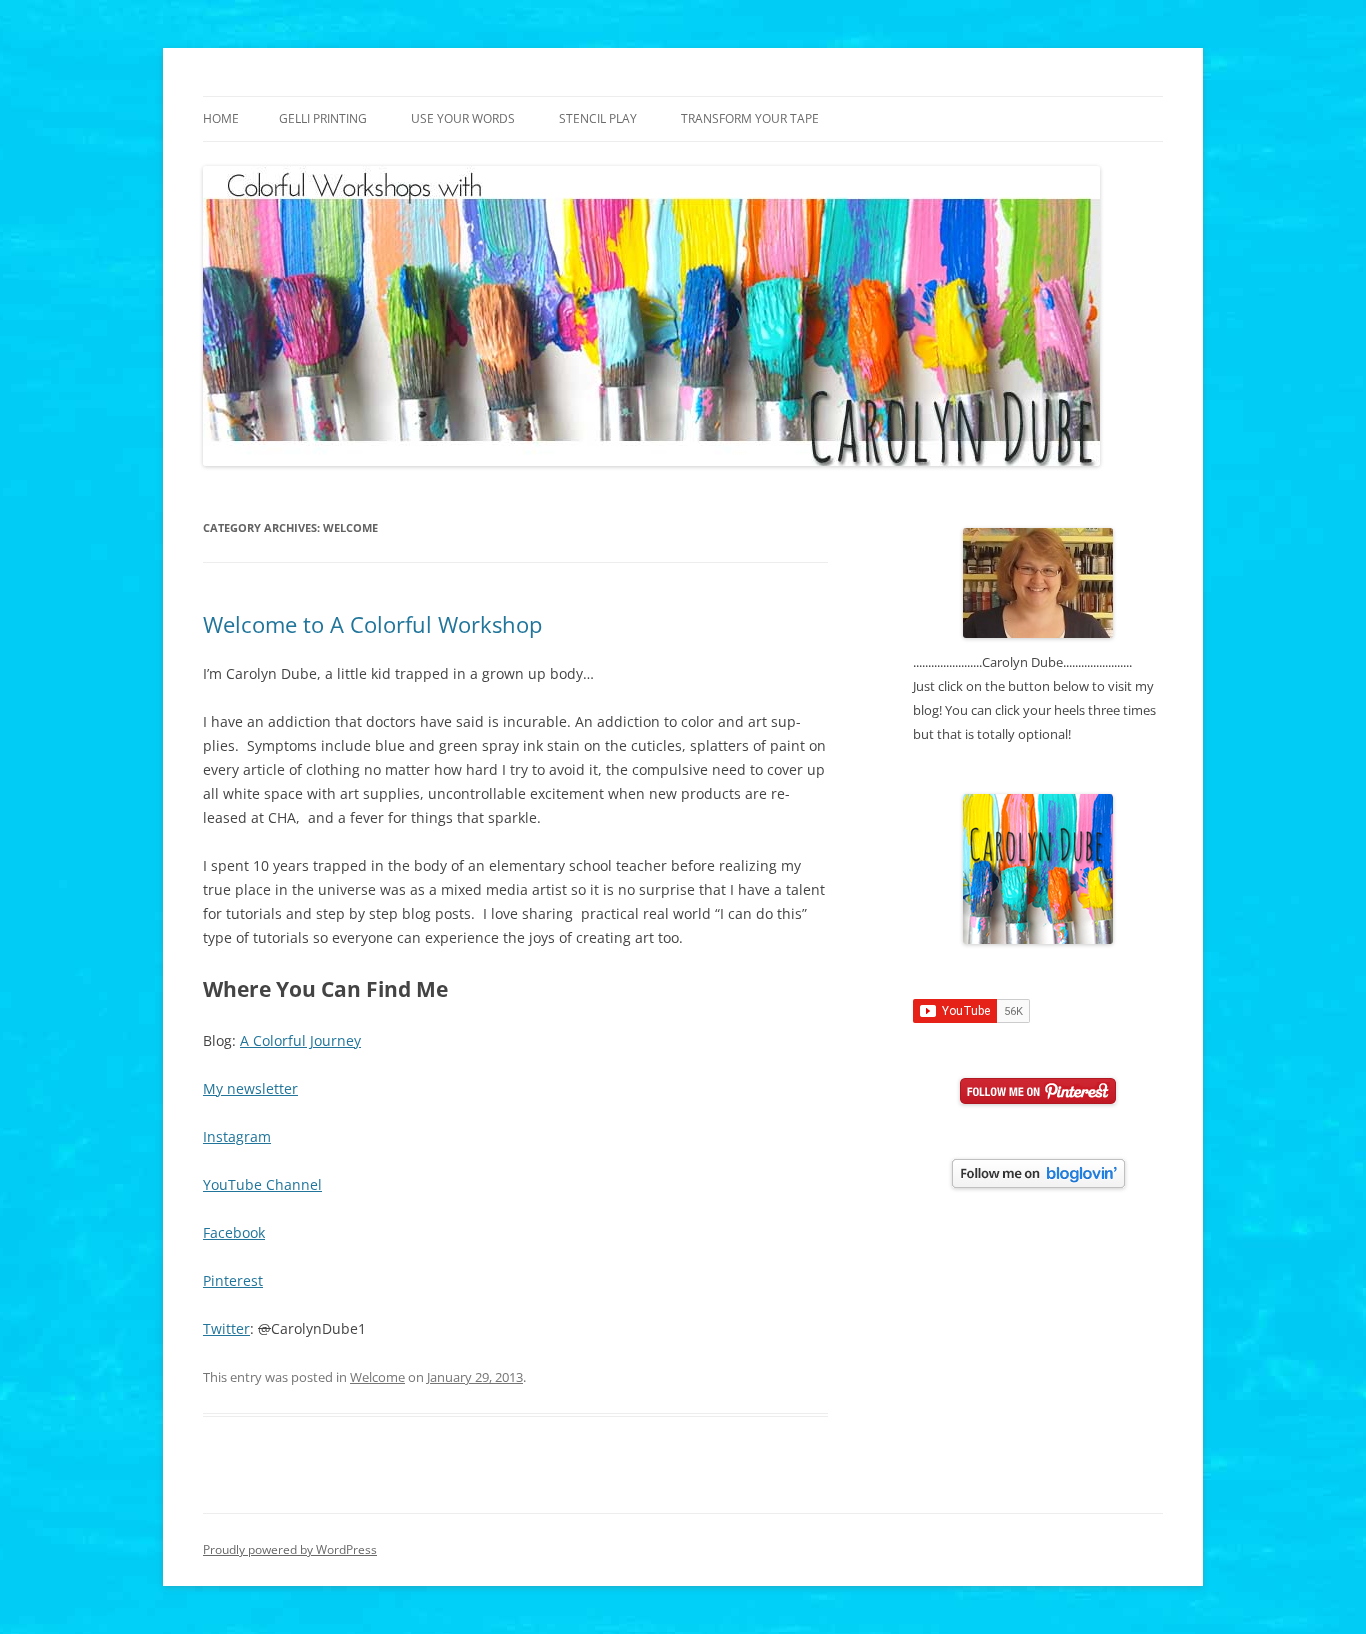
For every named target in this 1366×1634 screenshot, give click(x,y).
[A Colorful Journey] (1038, 939)
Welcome (377, 1377)
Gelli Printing (323, 118)
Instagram (237, 1136)
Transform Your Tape (750, 118)
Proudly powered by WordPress (290, 1549)
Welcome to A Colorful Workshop (372, 624)
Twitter (226, 1328)
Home (221, 118)
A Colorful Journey (300, 1040)
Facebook (234, 1232)
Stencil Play (598, 118)
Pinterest (233, 1280)
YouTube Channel (262, 1184)
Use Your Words (463, 118)
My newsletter (250, 1088)
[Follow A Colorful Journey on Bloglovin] (1038, 1183)
